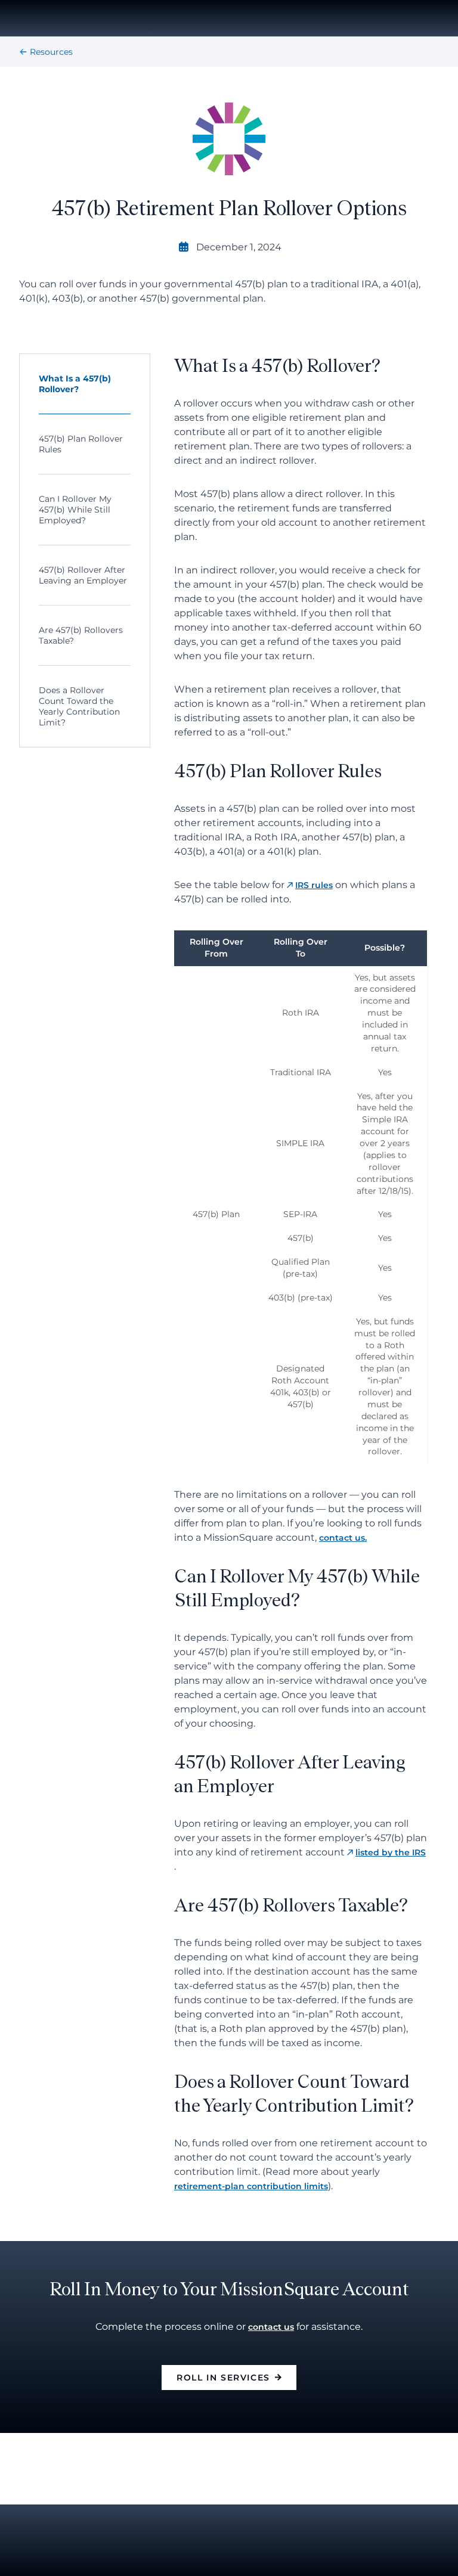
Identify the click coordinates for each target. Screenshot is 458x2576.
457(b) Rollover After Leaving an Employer (83, 575)
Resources (51, 52)
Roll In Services (223, 2378)
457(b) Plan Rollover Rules (81, 444)
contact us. (343, 1538)
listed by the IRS (391, 1852)
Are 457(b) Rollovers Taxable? (81, 635)
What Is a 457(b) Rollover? (75, 384)
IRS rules (314, 885)
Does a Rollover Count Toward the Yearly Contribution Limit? (79, 706)
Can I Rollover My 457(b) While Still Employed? (75, 510)
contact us (271, 2327)
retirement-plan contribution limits (251, 2186)
